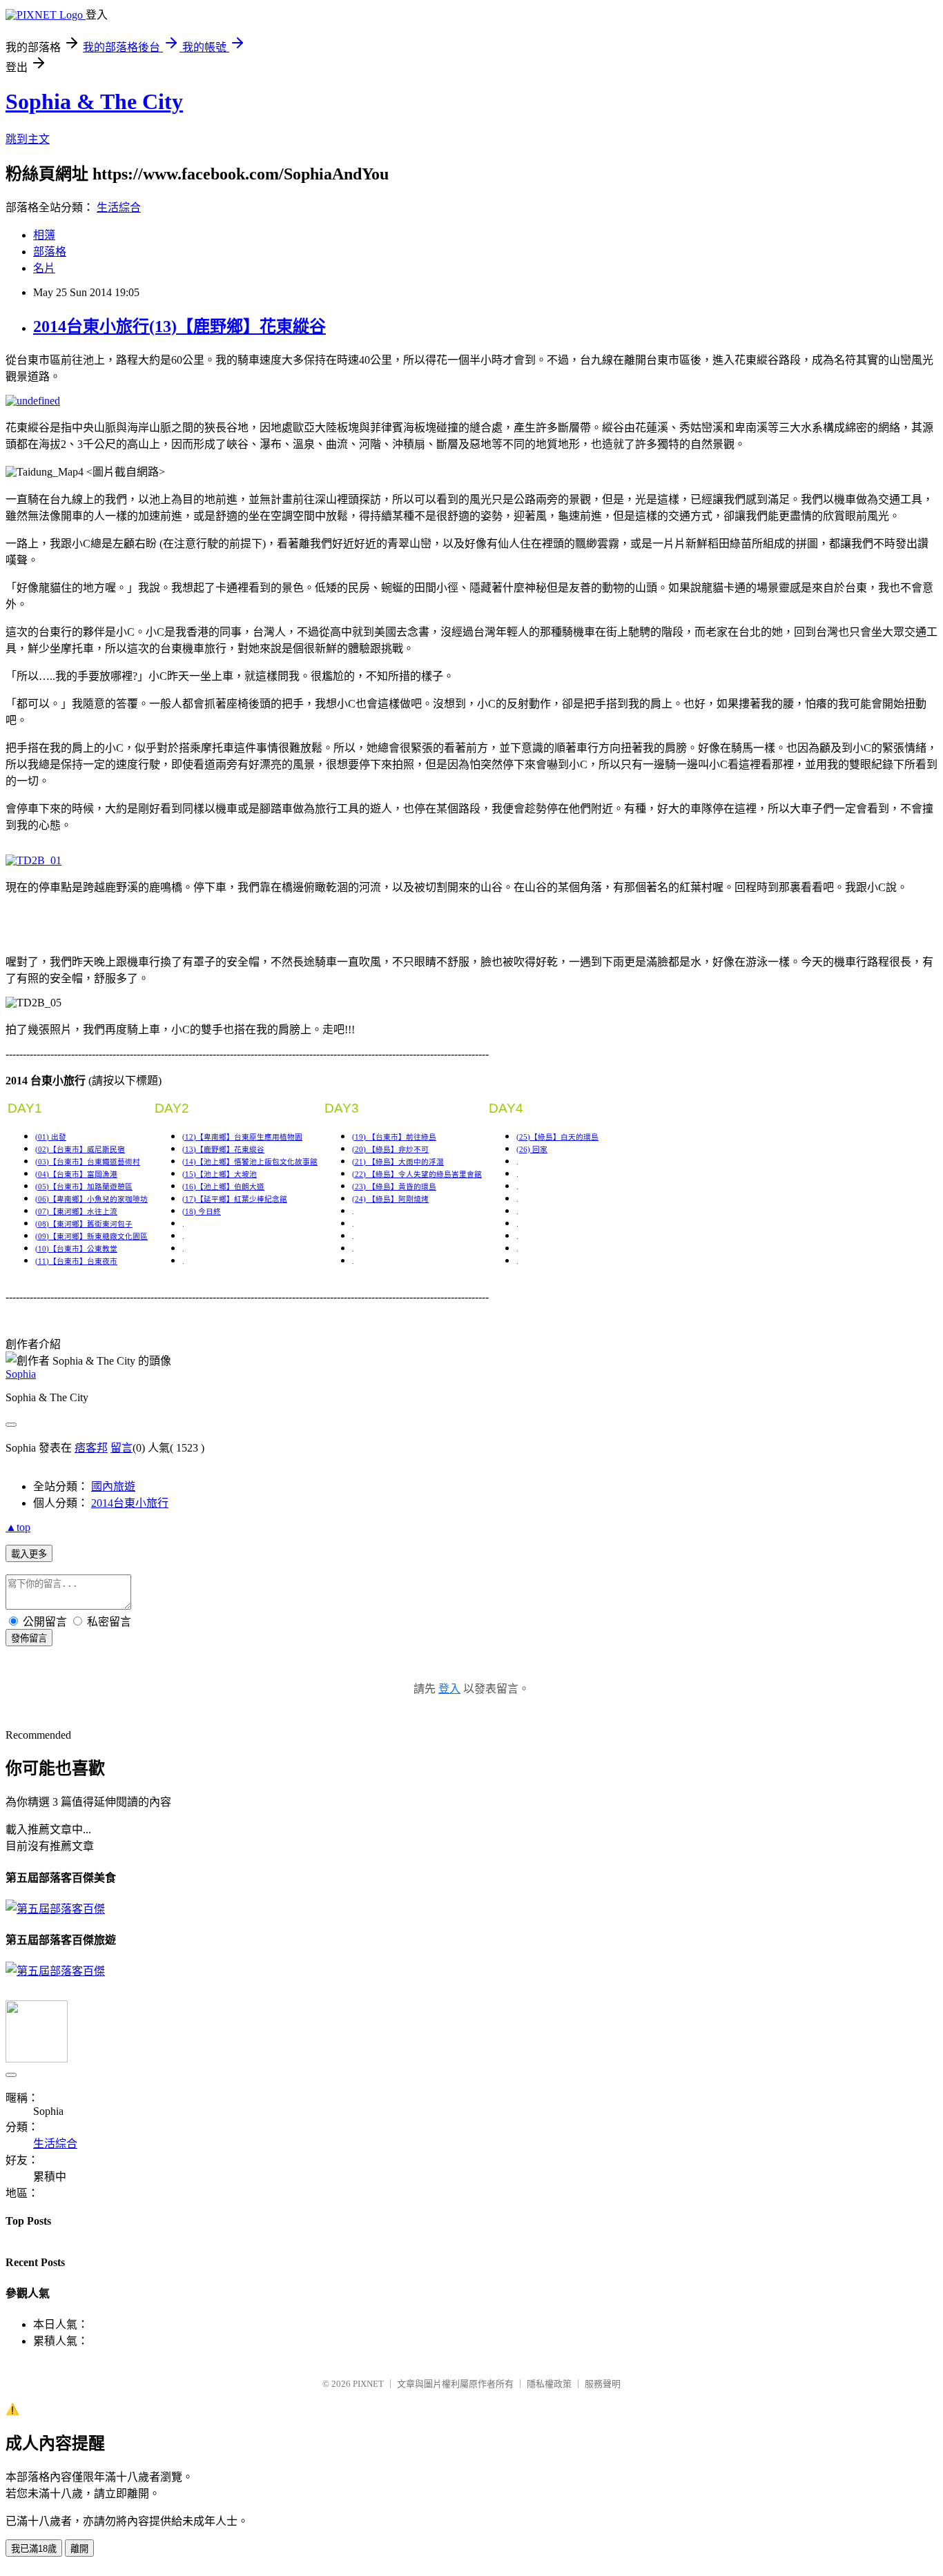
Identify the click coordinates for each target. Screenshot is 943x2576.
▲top (18, 1527)
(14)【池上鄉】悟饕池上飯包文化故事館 (250, 1162)
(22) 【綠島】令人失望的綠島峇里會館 (417, 1174)
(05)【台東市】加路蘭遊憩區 (84, 1187)
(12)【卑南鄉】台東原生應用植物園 (242, 1137)
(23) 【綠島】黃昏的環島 (394, 1187)
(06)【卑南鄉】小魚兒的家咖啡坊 (91, 1199)
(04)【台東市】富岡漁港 (76, 1174)
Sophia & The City (94, 101)
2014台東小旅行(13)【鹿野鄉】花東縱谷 (179, 326)
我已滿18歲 (34, 2549)
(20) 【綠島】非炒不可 (390, 1150)
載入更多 (29, 1554)
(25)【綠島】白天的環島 (557, 1137)
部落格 (50, 252)
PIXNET (368, 2384)
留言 (121, 1448)
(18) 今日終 (202, 1212)
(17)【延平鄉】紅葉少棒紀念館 (235, 1199)
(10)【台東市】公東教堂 (76, 1249)
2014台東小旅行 (130, 1503)
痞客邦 (91, 1448)
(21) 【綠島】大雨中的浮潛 (398, 1162)
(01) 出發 (51, 1137)
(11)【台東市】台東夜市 (76, 1261)
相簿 (44, 235)
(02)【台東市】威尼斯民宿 (80, 1150)
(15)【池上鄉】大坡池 (220, 1174)
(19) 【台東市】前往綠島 (394, 1137)
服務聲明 (603, 2384)
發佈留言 (29, 1638)
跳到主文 (28, 139)
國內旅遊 (113, 1486)
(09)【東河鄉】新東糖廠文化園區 (91, 1237)
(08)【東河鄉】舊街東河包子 (84, 1224)
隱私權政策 (549, 2384)
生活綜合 (119, 207)
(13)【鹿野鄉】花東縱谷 (223, 1150)
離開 (79, 2549)
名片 (44, 268)
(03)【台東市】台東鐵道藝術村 (88, 1162)
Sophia (21, 1374)
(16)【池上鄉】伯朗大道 (223, 1187)
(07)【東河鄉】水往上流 (76, 1212)
